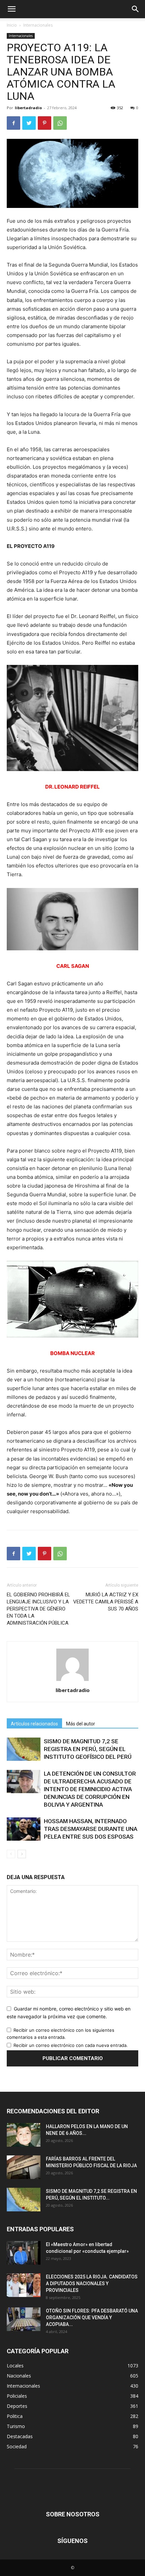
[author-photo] (72, 1681)
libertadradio (28, 108)
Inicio (12, 25)
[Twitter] (29, 123)
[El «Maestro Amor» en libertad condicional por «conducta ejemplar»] (24, 2253)
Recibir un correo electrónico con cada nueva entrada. (71, 2045)
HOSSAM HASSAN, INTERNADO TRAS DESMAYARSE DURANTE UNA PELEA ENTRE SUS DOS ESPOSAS (91, 1829)
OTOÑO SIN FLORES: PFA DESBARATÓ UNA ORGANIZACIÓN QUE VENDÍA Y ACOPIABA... (92, 2318)
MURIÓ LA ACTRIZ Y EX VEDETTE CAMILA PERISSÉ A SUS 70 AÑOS (106, 1602)
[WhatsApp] (60, 123)
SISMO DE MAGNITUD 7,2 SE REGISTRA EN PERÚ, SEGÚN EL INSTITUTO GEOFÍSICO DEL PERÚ (88, 1749)
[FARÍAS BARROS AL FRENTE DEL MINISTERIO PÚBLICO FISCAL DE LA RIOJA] (24, 2167)
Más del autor (81, 1724)
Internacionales (38, 25)
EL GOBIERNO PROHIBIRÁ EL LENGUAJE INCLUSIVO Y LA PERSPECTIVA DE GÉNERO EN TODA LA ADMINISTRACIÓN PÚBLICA (38, 1609)
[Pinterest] (45, 123)
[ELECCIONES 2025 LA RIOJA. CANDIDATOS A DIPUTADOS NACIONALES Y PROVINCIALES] (24, 2285)
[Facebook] (13, 123)
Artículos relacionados (34, 1724)
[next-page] (22, 1854)
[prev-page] (11, 1854)
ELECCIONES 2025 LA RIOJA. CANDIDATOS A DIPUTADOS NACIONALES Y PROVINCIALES (92, 2283)
